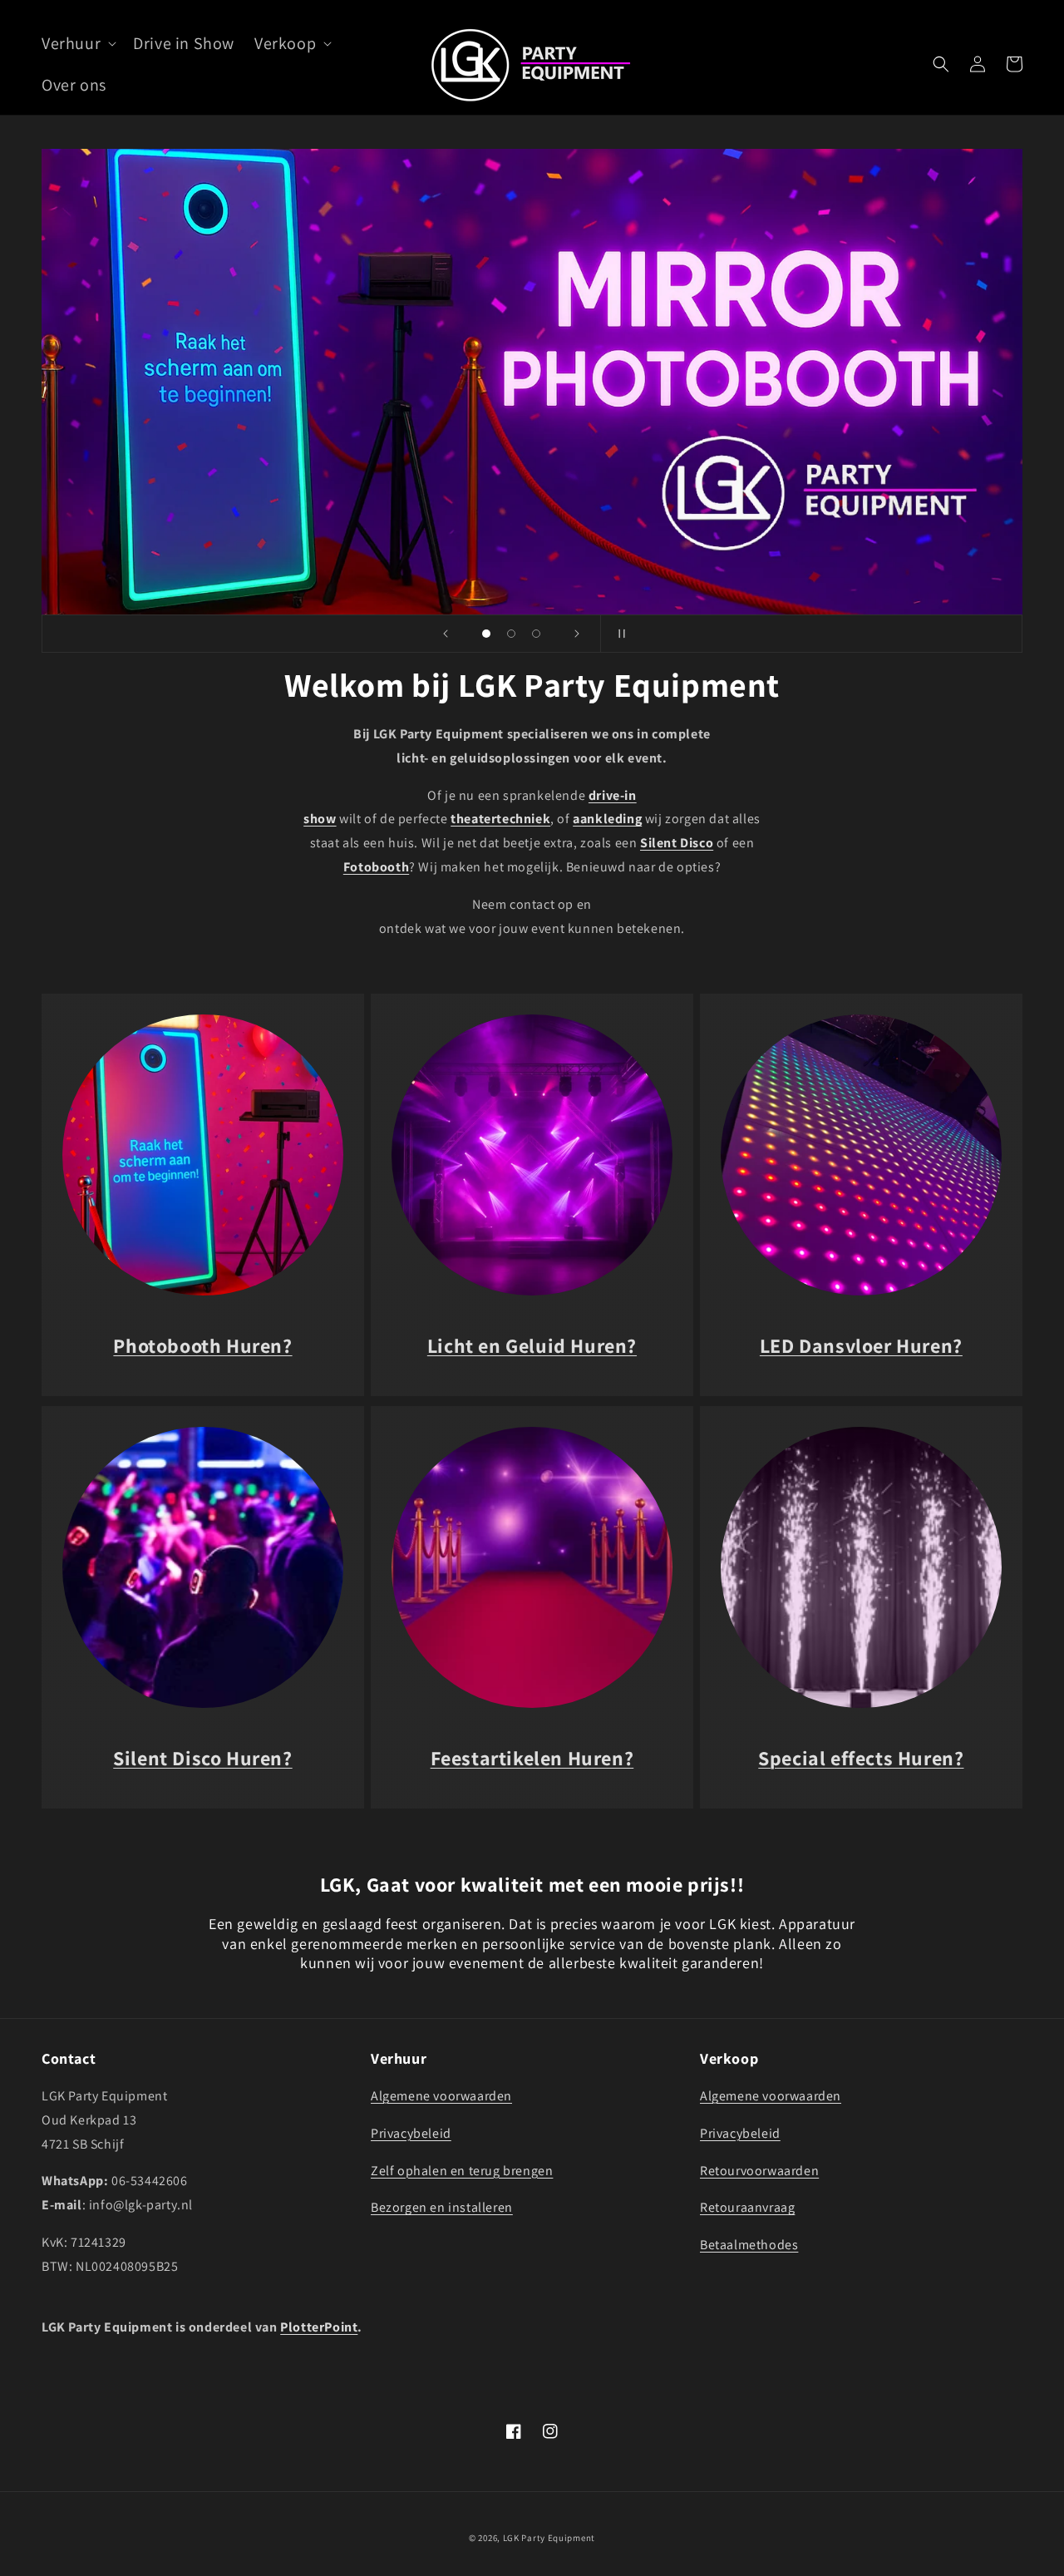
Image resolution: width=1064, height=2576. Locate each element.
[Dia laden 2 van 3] (511, 634)
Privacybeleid (411, 2133)
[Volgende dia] (577, 634)
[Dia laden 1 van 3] (486, 634)
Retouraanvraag (747, 2207)
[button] (77, 43)
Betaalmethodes (749, 2245)
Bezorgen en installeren (442, 2207)
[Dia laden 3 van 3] (536, 634)
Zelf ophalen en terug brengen (462, 2171)
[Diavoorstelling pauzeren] (618, 634)
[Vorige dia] (446, 634)
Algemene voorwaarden (441, 2096)
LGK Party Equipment (549, 2538)
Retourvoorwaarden (759, 2171)
